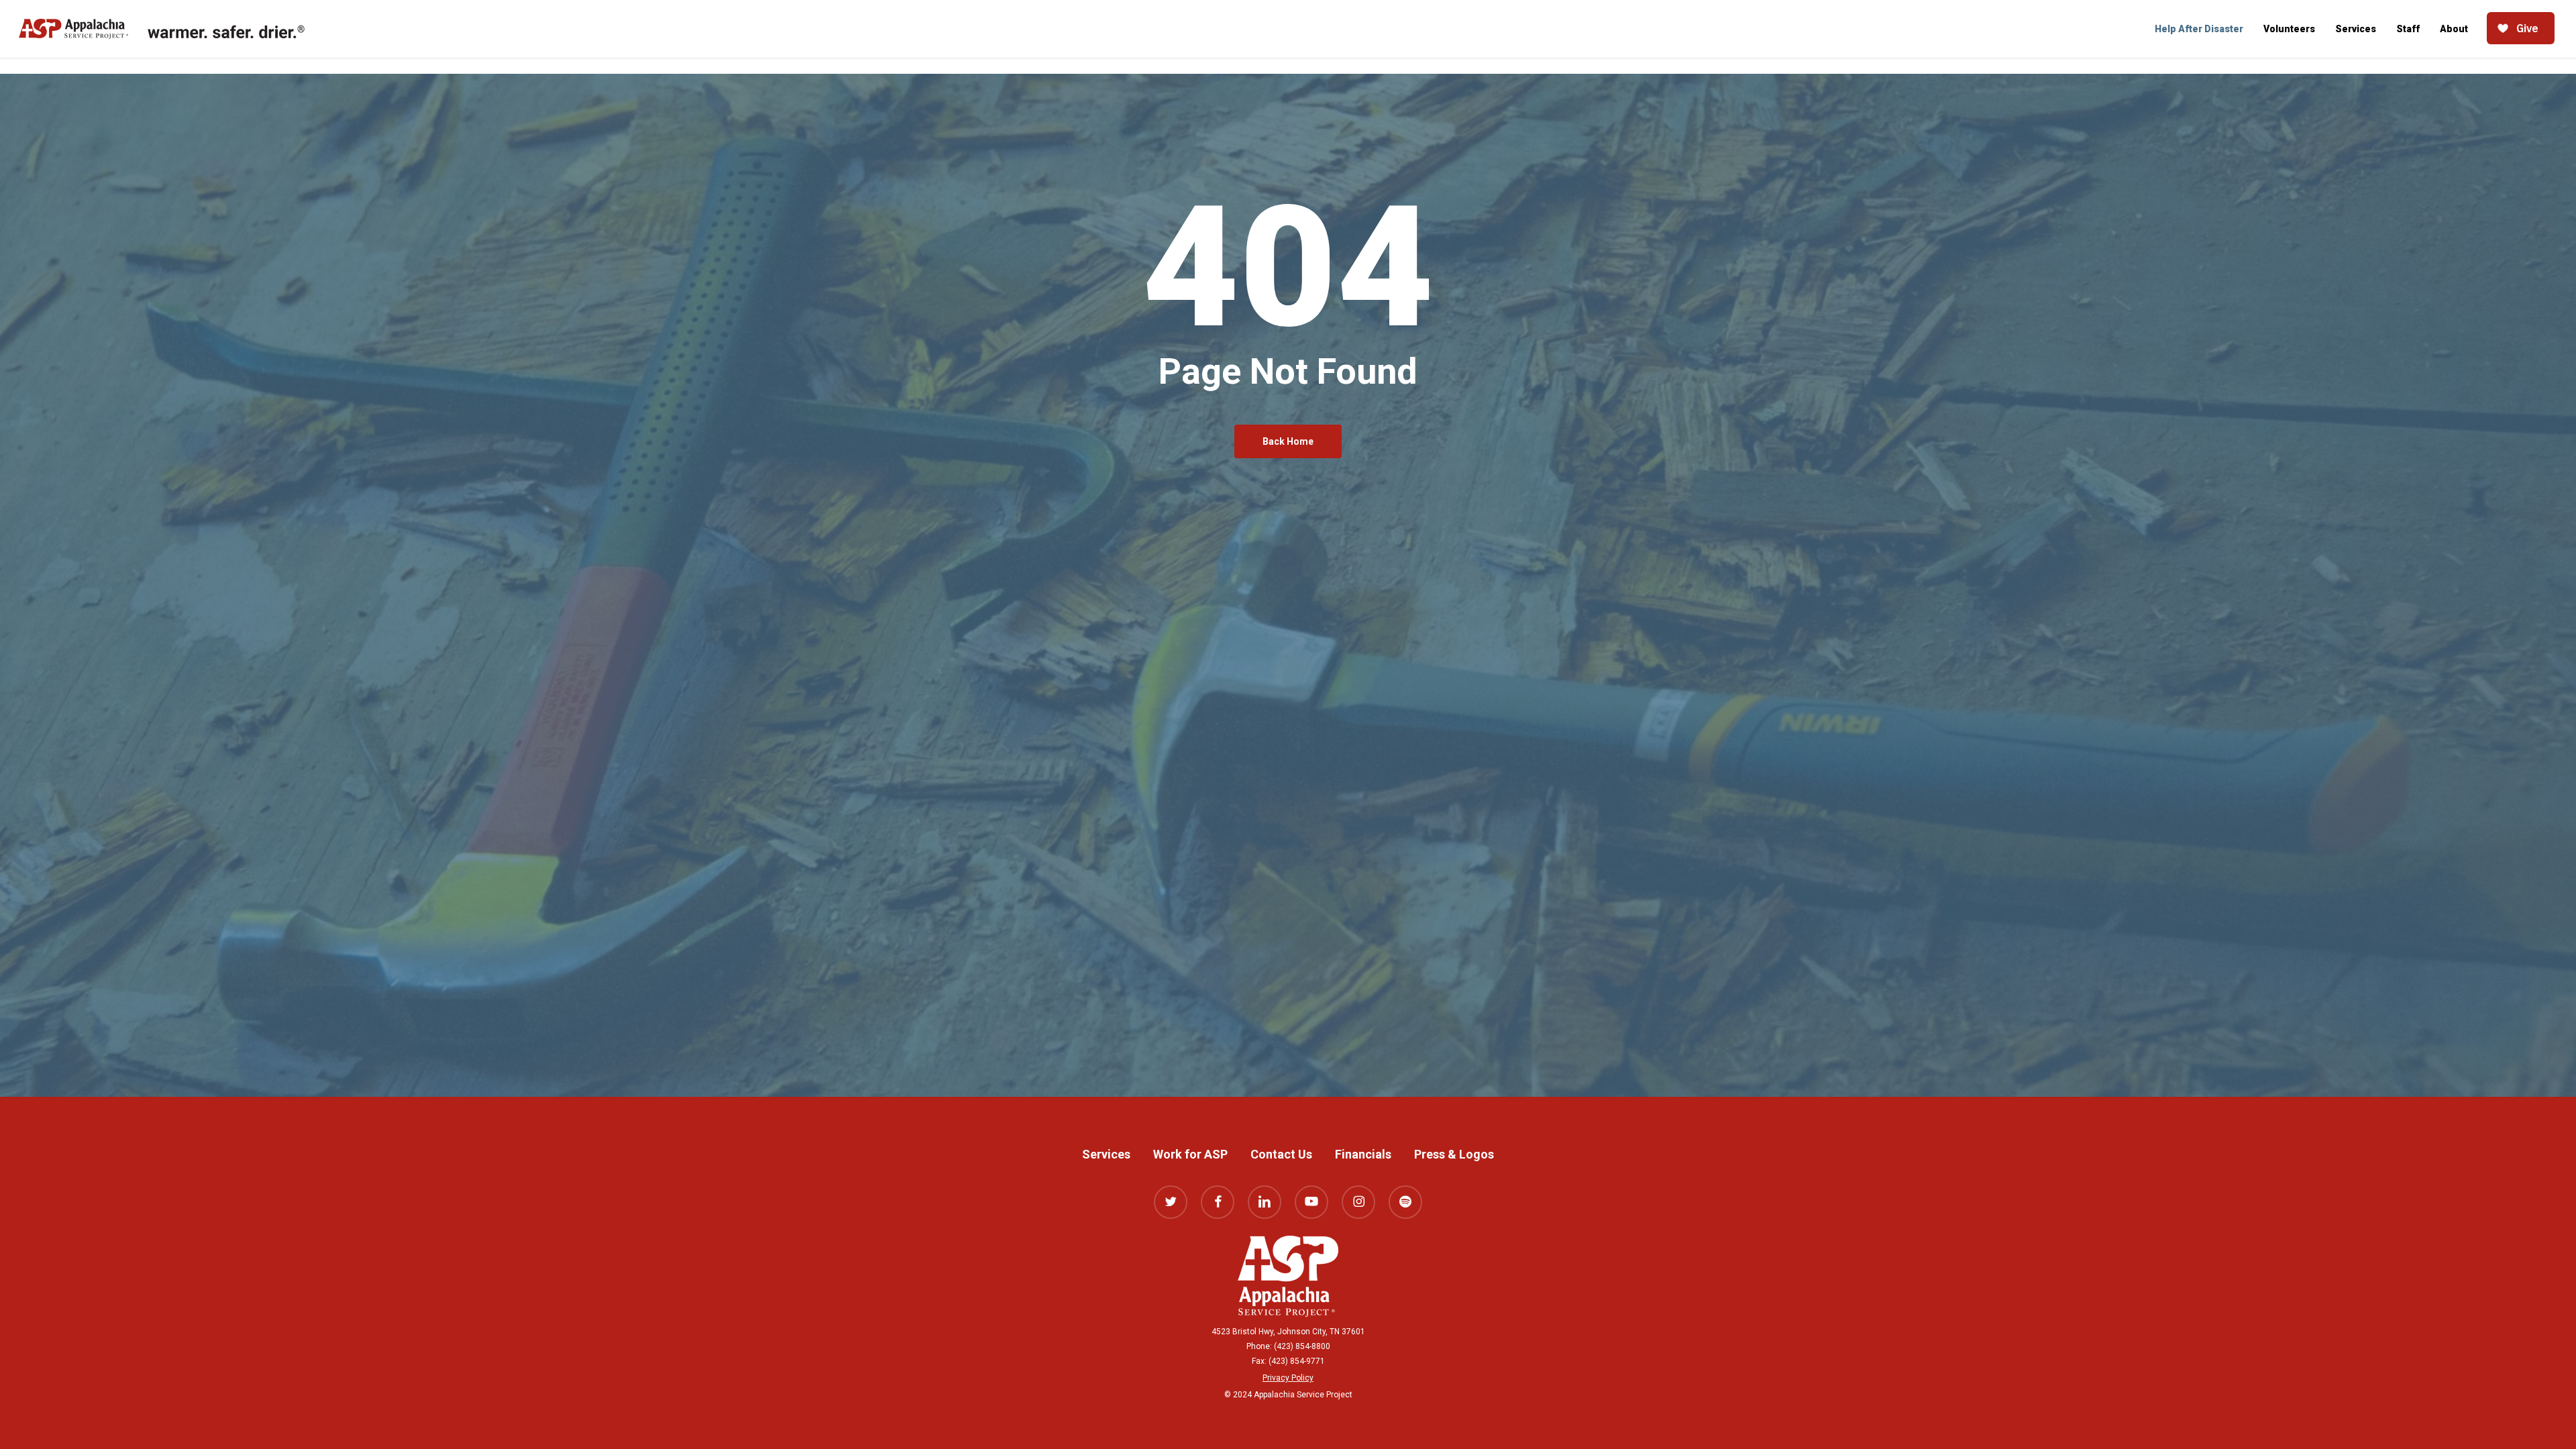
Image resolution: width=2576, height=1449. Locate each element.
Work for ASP (1190, 1154)
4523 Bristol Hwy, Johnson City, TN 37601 (1288, 1332)
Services (1106, 1154)
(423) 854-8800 (1302, 1346)
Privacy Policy (1288, 1378)
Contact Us (1281, 1154)
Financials (1363, 1154)
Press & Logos (1454, 1154)
